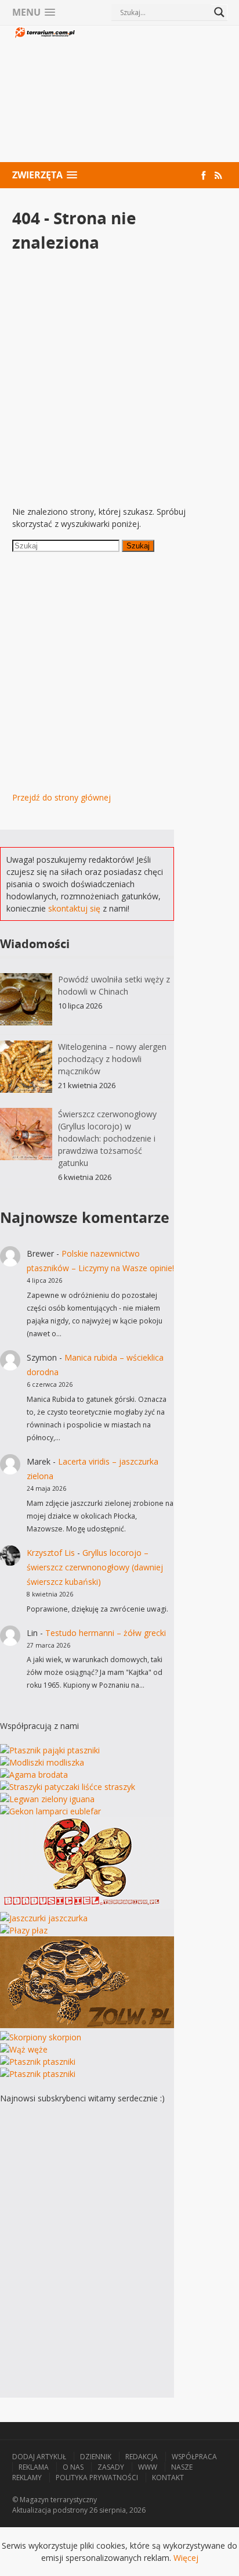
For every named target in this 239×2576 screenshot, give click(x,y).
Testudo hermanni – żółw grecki (106, 1633)
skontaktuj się (74, 908)
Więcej (186, 2558)
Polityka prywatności (97, 2478)
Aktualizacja (32, 2510)
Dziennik (96, 2457)
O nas (73, 2467)
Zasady (111, 2467)
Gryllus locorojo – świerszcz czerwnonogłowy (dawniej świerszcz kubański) (95, 1567)
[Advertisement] (152, 95)
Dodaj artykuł (39, 2457)
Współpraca (194, 2457)
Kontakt (168, 2478)
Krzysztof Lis (51, 1553)
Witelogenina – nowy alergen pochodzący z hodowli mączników (112, 1059)
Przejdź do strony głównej (61, 797)
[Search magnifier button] (219, 12)
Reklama (34, 2467)
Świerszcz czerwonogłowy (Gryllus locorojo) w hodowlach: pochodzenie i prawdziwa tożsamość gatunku (107, 1138)
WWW (148, 2467)
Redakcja (142, 2457)
